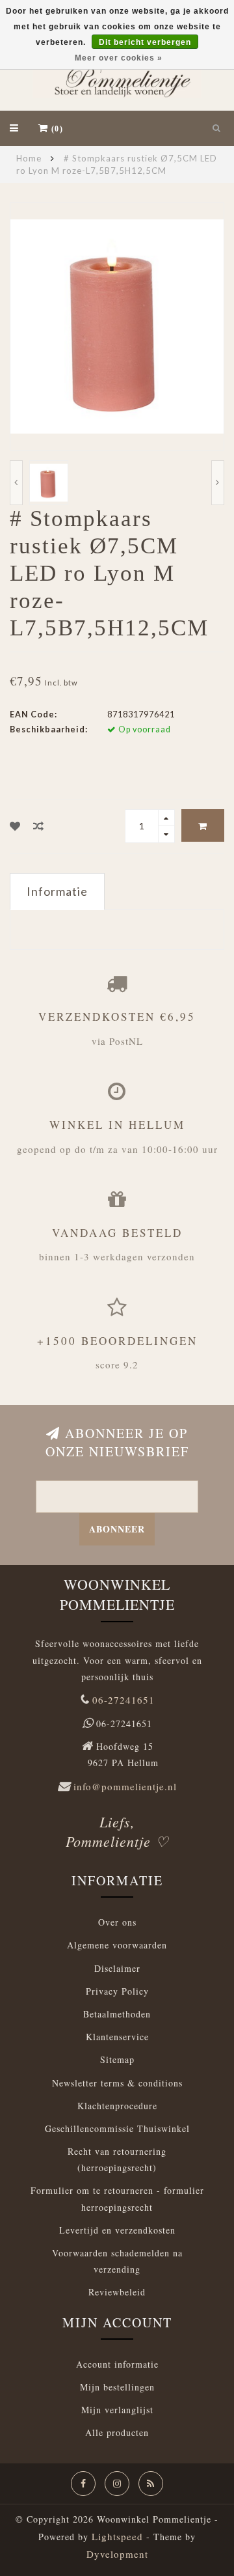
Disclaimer (117, 1968)
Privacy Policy (117, 1991)
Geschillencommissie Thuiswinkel (117, 2128)
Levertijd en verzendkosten (117, 2230)
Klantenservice (117, 2037)
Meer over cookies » (119, 58)
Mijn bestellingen (117, 2387)
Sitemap (117, 2059)
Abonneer (117, 1529)
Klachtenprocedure (117, 2106)
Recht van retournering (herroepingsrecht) (117, 2159)
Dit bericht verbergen (145, 42)
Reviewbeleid (117, 2292)
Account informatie (117, 2364)
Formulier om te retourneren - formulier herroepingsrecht (117, 2198)
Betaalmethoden (117, 2014)
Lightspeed (117, 2536)
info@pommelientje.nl (125, 1786)
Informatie (57, 891)
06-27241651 (123, 1700)
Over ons (117, 1922)
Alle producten (117, 2432)
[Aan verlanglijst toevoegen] (15, 826)
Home (29, 158)
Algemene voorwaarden (117, 1945)
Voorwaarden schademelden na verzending (117, 2261)
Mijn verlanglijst (117, 2410)
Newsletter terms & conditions (117, 2083)
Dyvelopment (117, 2554)
